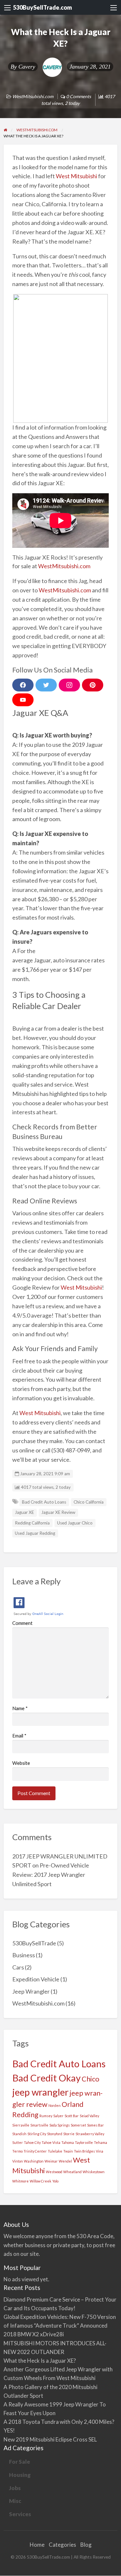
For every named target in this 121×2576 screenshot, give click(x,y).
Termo (17, 2151)
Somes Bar (96, 2125)
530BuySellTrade (34, 1943)
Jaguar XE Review (58, 1512)
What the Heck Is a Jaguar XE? (40, 2361)
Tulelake (55, 2151)
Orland (73, 2104)
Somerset (78, 2125)
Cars (18, 1967)
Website (21, 1763)
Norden (55, 2105)
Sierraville (21, 2125)
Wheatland (72, 2172)
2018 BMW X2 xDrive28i (34, 2334)
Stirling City (37, 2134)
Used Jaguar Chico (75, 1523)
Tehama (101, 2142)
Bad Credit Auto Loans (44, 1502)
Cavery (27, 67)
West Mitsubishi (77, 176)
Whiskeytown (94, 2172)
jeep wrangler (40, 2092)
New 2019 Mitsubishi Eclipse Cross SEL (50, 2439)
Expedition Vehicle (36, 1979)
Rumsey (46, 2116)
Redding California (32, 1523)
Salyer (58, 2116)
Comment (22, 1623)
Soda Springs (60, 2125)
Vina (100, 2151)
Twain (68, 2151)
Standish (19, 2134)
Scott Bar (72, 2116)
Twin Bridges (84, 2151)
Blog (86, 2545)
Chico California (89, 1502)
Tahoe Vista (51, 2142)
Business (24, 1955)
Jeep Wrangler (31, 1991)
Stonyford (55, 2134)
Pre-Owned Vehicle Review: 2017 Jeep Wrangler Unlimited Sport (51, 1875)
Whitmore (20, 2181)
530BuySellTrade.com (42, 7)
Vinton (18, 2161)
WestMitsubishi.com (33, 96)
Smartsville (39, 2125)
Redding (25, 2114)
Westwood (54, 2172)
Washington (34, 2161)
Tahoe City (32, 2142)
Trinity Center (35, 2151)
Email (19, 1736)
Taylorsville (84, 2142)
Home (37, 2545)
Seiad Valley (89, 2116)
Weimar (51, 2161)
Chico (91, 2079)
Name (20, 1708)
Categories (62, 2545)
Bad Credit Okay (46, 2078)
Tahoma (68, 2142)
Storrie (69, 2134)
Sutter (18, 2142)
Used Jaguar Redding (35, 1533)
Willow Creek (40, 2181)
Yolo (55, 2181)
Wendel (65, 2161)
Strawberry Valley (90, 2134)
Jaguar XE (24, 1512)
